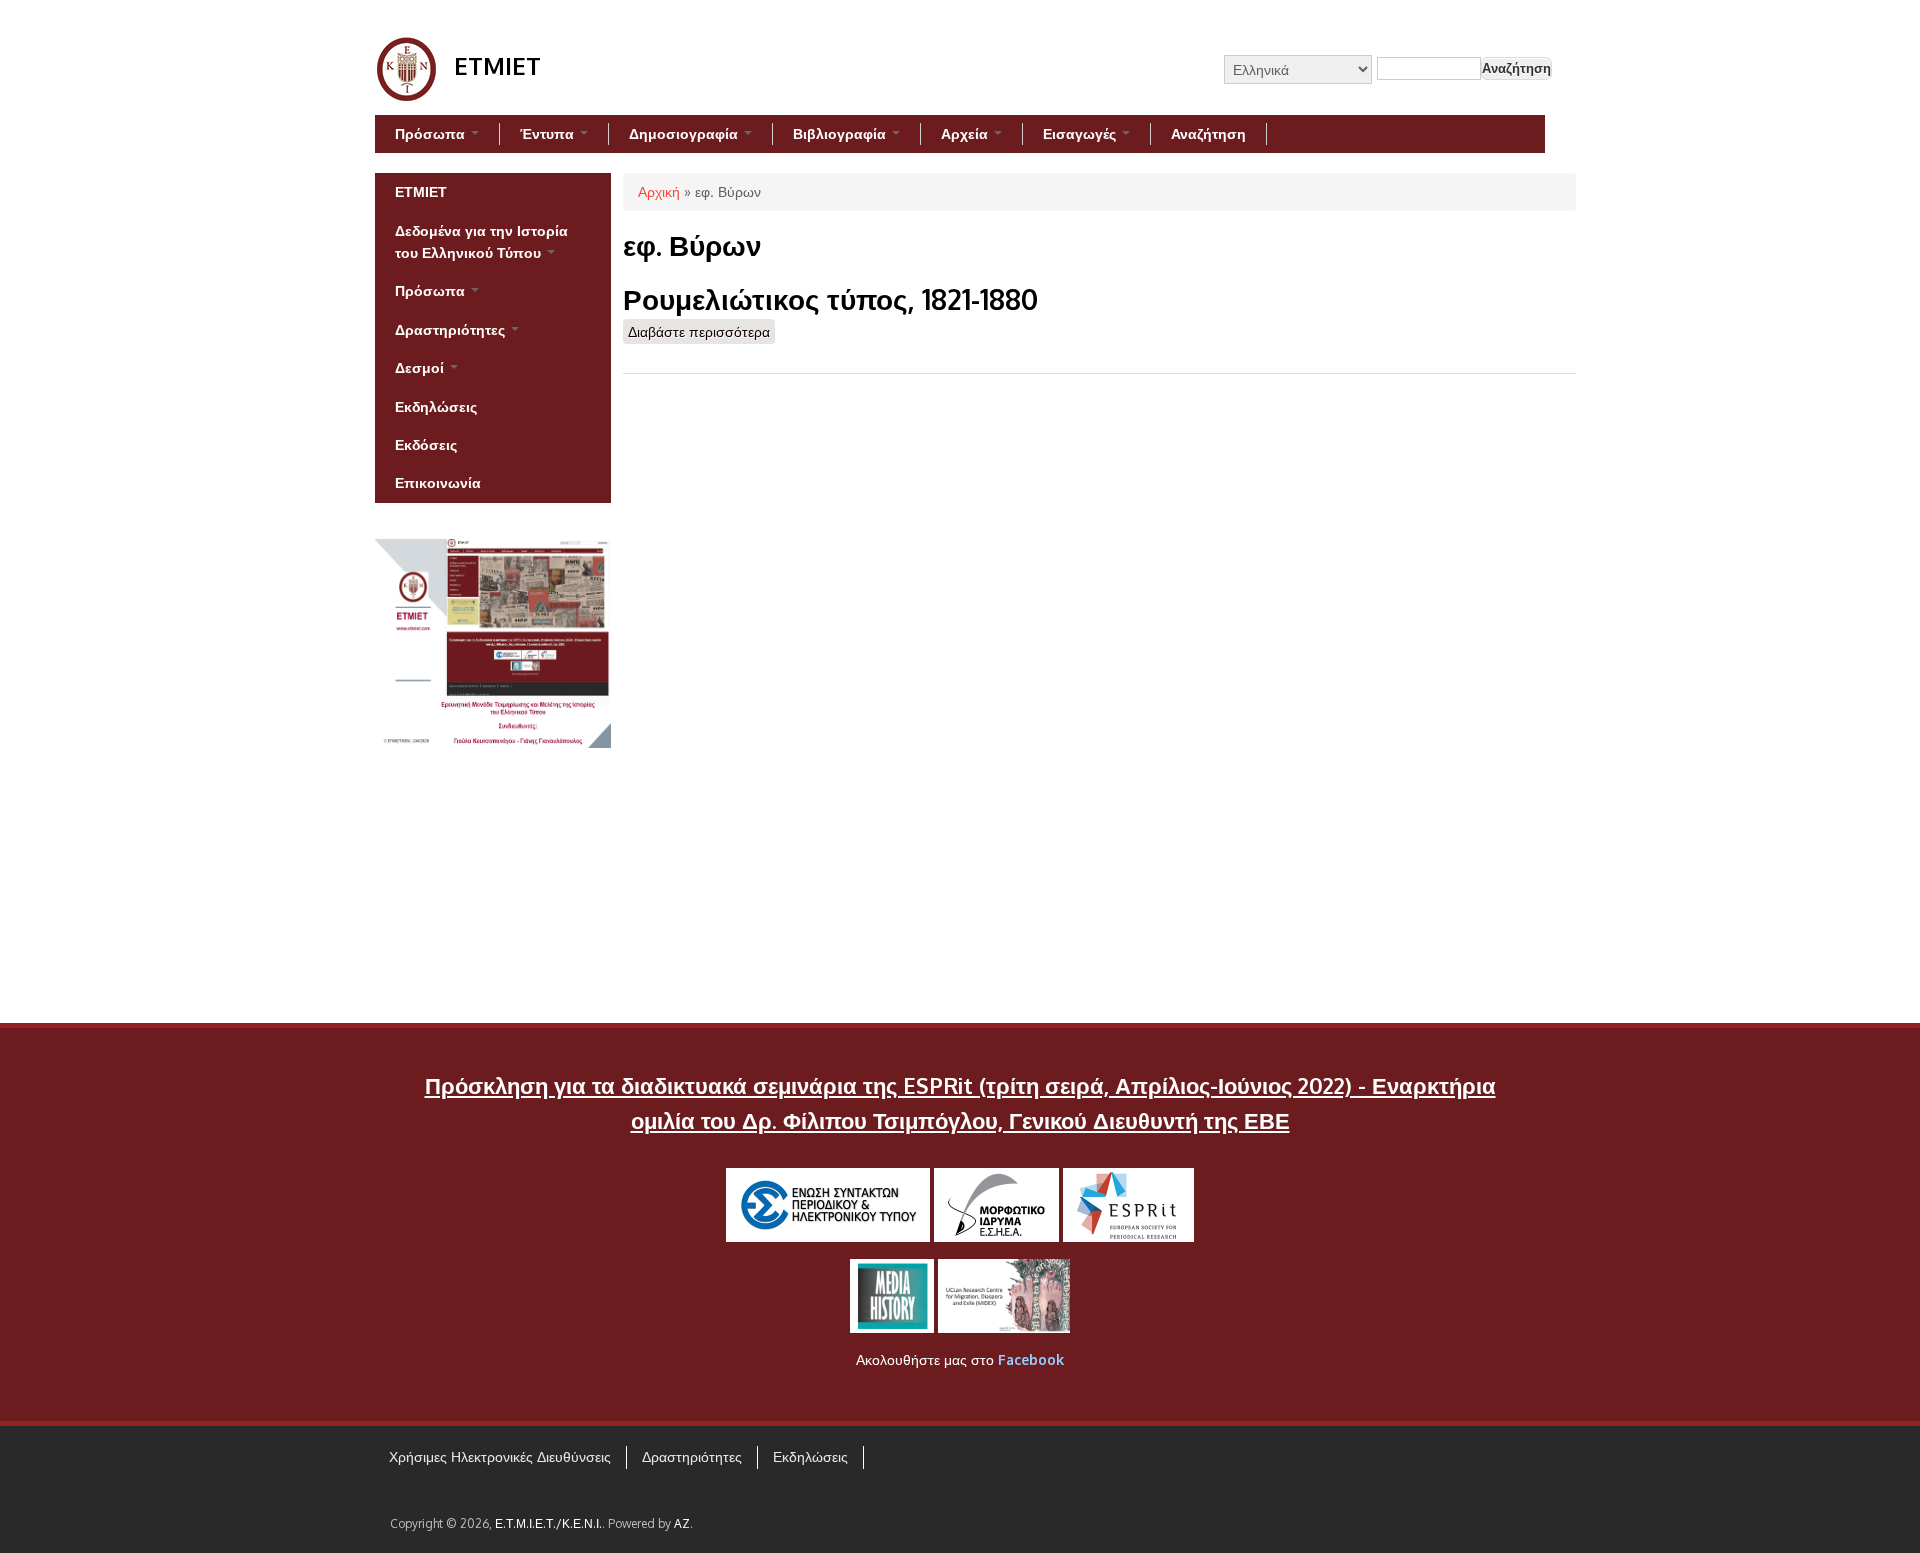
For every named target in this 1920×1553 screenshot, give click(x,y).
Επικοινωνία (438, 482)
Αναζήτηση (1208, 133)
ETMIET (497, 65)
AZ (682, 1523)
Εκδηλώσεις (436, 406)
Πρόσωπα (432, 133)
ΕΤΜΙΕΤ (421, 191)
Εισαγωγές (1081, 133)
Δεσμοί (421, 367)
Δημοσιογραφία (685, 133)
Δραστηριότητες (452, 329)
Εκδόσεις (426, 444)
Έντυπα (549, 133)
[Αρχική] (407, 95)
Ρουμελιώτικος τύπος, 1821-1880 (830, 299)
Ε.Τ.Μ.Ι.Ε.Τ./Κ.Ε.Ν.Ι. (548, 1523)
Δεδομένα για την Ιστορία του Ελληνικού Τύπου (481, 241)
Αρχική (659, 191)
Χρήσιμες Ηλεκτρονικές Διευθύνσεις (500, 1456)
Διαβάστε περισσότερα (701, 331)
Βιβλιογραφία (841, 133)
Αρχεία (966, 133)
